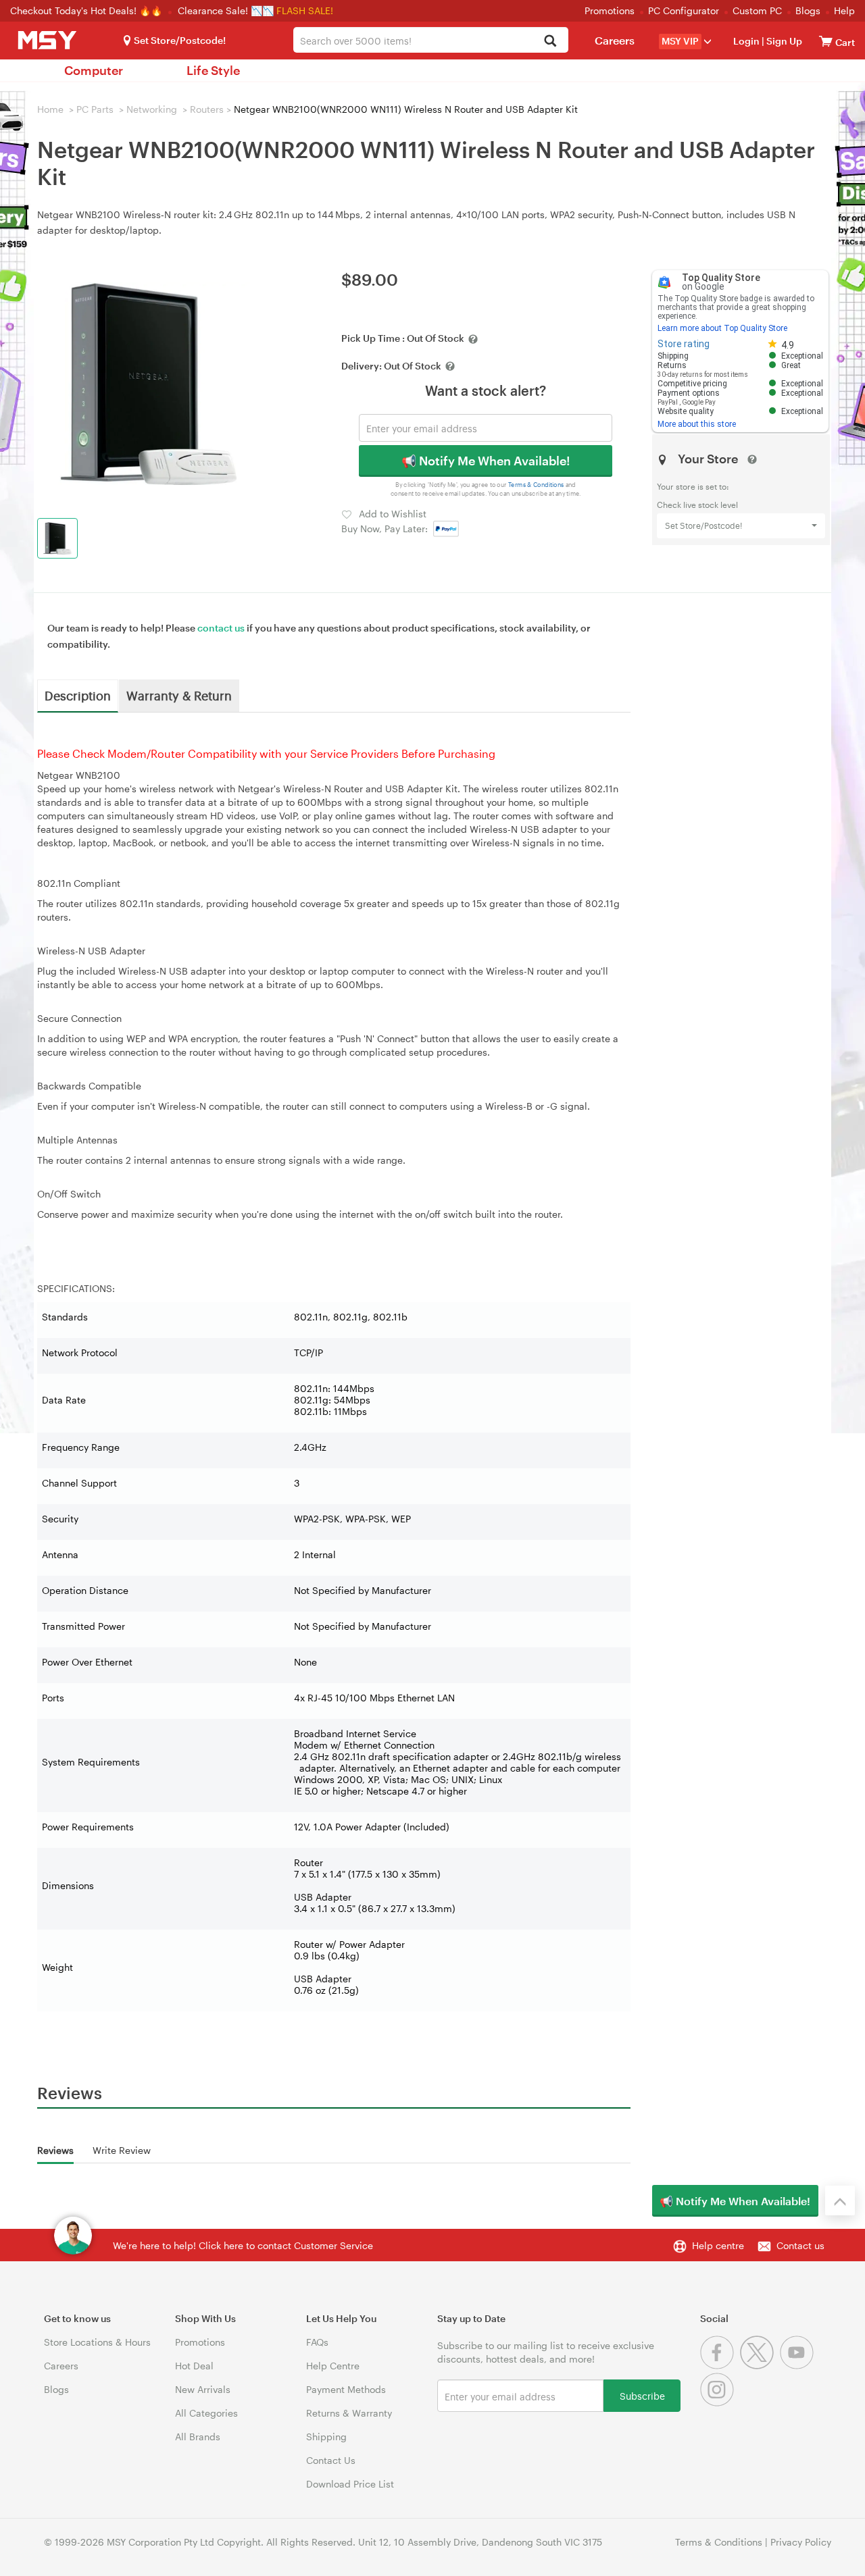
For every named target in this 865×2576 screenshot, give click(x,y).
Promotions (610, 10)
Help (844, 10)
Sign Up (783, 41)
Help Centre (333, 2366)
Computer (94, 70)
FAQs (317, 2342)
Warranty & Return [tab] (179, 695)
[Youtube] (798, 2366)
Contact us (800, 2245)
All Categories (206, 2413)
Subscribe (642, 2395)
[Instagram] (719, 2403)
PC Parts (95, 109)
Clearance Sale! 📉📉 (226, 10)
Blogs (808, 10)
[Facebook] (720, 2366)
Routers (207, 109)
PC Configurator (684, 10)
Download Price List (350, 2484)
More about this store (697, 424)
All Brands (198, 2437)
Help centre (718, 2245)
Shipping (326, 2437)
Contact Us (331, 2460)
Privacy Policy (801, 2542)
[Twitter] (760, 2366)
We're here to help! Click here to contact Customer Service (243, 2245)
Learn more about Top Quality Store (722, 328)
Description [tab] (78, 695)
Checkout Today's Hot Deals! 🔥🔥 (88, 10)
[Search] (550, 42)
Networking (152, 109)
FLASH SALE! (305, 10)
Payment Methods (346, 2389)
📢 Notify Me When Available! (486, 461)
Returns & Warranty (349, 2413)
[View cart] (826, 41)
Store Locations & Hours (97, 2342)
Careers (615, 40)
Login (746, 41)
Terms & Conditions (536, 485)
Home (50, 109)
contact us (221, 628)
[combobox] (430, 40)
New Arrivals (203, 2389)
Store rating (684, 344)
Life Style (213, 70)
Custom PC (757, 10)
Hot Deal (194, 2366)
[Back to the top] (840, 2200)
